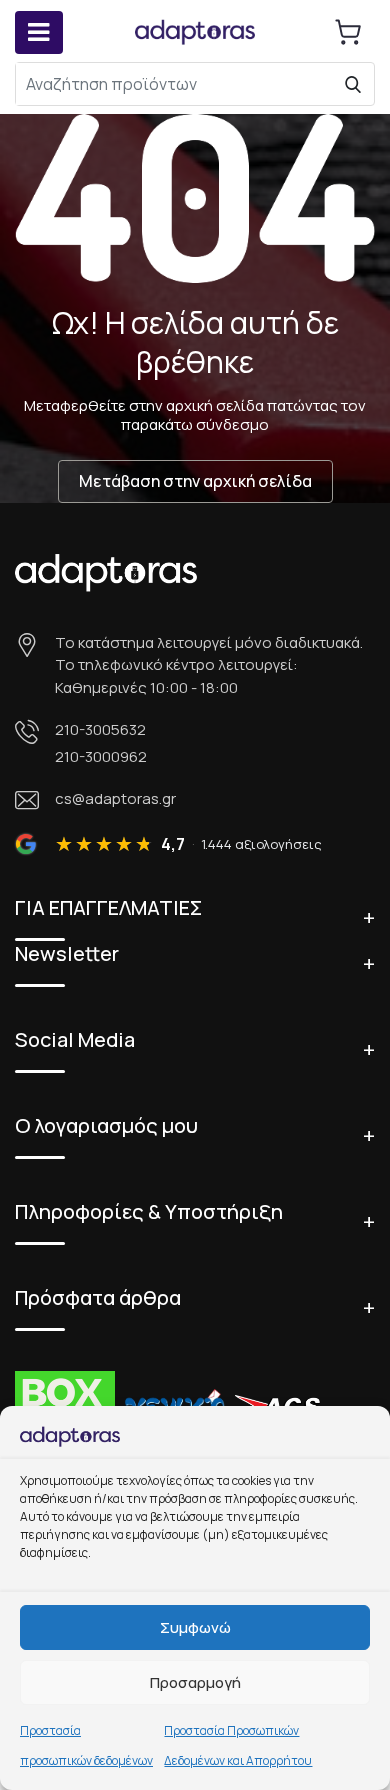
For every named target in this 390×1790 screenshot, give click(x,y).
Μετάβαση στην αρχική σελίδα (195, 481)
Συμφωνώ (195, 1627)
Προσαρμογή (195, 1682)
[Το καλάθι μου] (348, 32)
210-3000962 (101, 756)
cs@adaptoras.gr (115, 798)
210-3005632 (100, 729)
